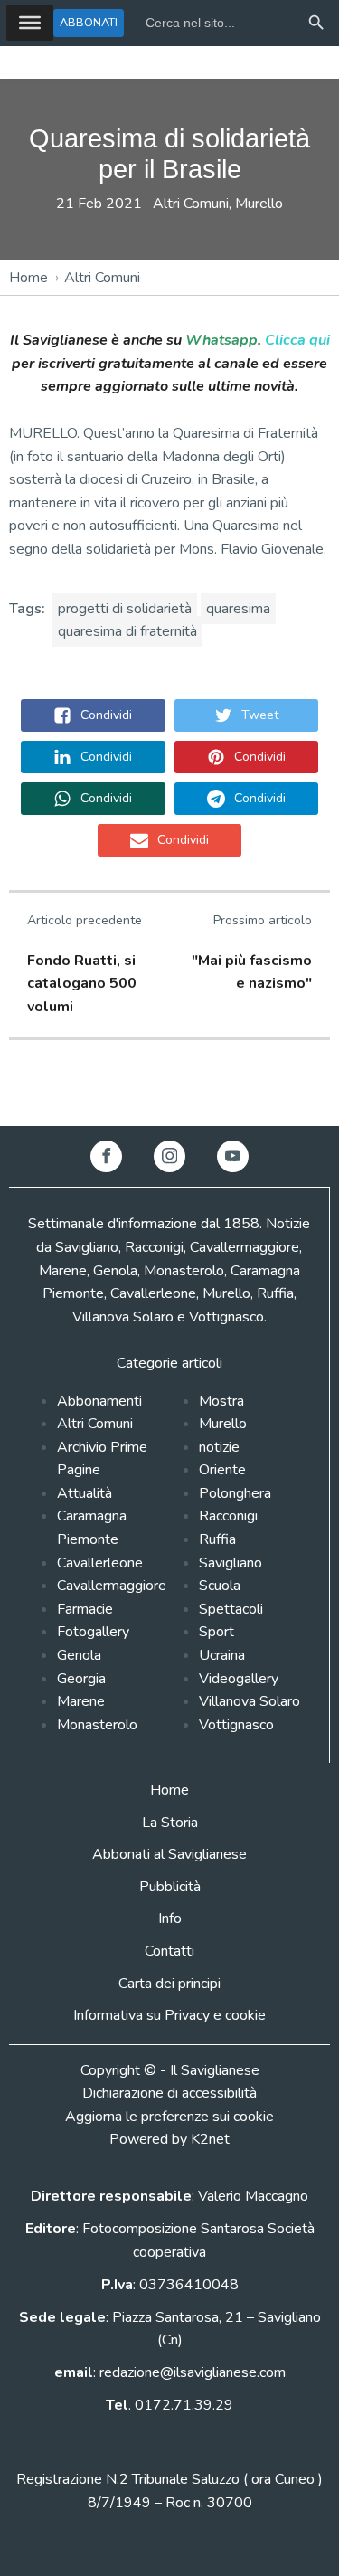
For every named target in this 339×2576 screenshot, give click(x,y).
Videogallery (239, 1679)
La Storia (170, 1823)
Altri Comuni (191, 204)
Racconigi (228, 1516)
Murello (259, 204)
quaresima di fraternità (127, 631)
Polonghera (235, 1493)
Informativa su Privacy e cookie (169, 2015)
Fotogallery (93, 1632)
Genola (79, 1655)
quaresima (238, 609)
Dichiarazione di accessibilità (169, 2093)
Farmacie (85, 1609)
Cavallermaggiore (112, 1586)
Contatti (169, 1951)
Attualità (85, 1493)
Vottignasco (236, 1725)
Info (170, 1918)
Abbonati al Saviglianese (169, 1854)
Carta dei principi (169, 1984)
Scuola (220, 1586)
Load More (169, 1084)
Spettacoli (231, 1609)
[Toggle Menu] (30, 23)
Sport (217, 1632)
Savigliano (231, 1563)
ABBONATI (89, 22)
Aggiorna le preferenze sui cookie (169, 2117)
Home (28, 278)
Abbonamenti (99, 1401)
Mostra (221, 1401)
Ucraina (222, 1655)
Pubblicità (170, 1887)
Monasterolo (97, 1725)
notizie (219, 1447)
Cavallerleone (100, 1563)
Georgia (81, 1679)
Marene (81, 1701)
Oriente (222, 1470)
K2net (210, 2139)
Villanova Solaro (250, 1701)
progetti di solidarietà (125, 609)
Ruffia (217, 1539)
